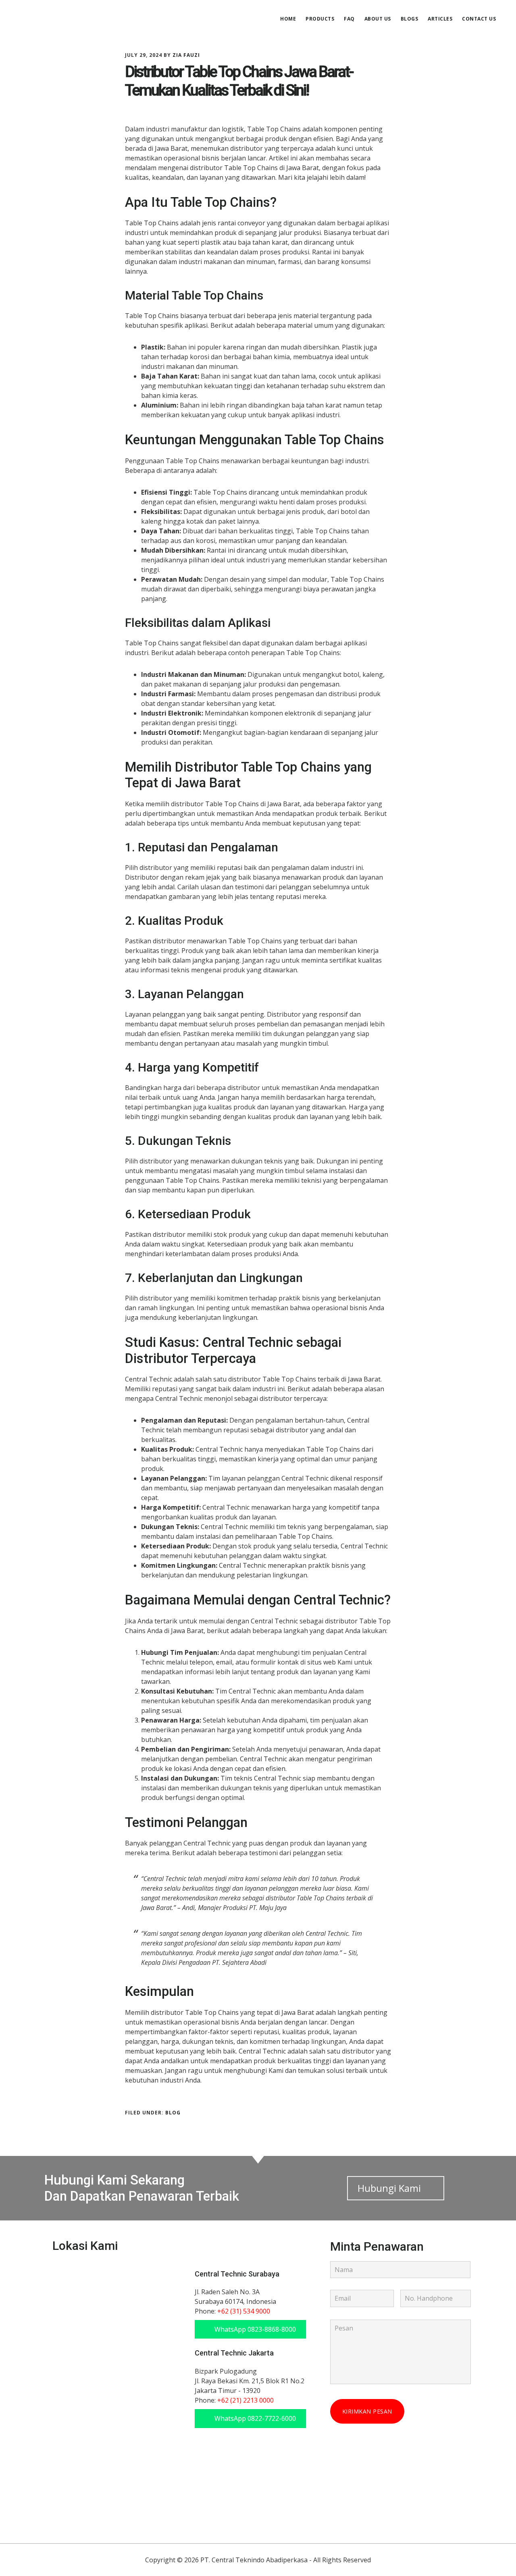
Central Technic (77, 18)
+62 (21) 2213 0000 (246, 2400)
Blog (173, 2113)
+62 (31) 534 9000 (244, 2311)
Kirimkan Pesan (367, 2411)
